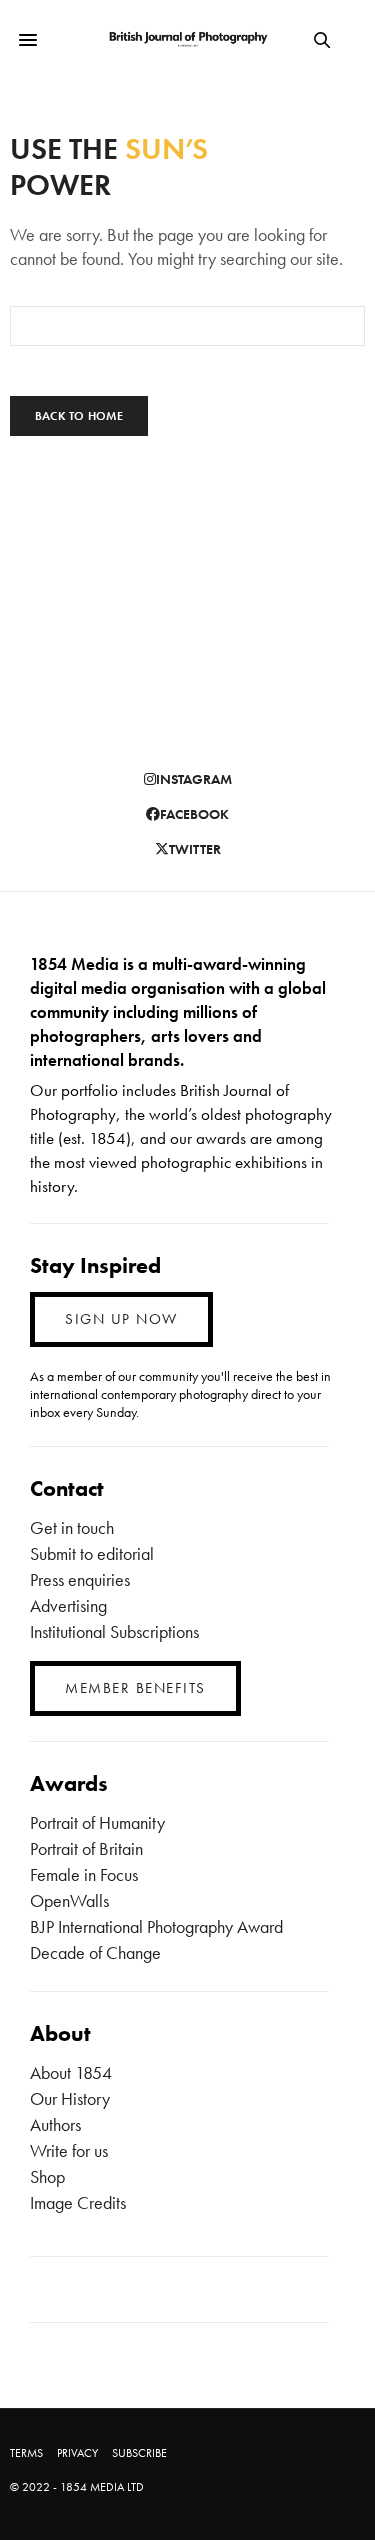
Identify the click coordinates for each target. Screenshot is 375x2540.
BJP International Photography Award (156, 1926)
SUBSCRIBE (139, 2453)
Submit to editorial (92, 1553)
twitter (195, 849)
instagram (194, 779)
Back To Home (79, 416)
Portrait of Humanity (97, 1822)
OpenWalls (69, 1900)
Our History (70, 2098)
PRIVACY (77, 2453)
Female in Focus (84, 1874)
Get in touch (72, 1527)
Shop (47, 2176)
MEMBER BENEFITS (135, 1688)
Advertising (68, 1605)
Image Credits (78, 2202)
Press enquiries (80, 1579)
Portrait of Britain (86, 1848)
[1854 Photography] (187, 40)
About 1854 (71, 2072)
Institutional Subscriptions (114, 1631)
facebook (194, 814)
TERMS (26, 2453)
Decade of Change (95, 1952)
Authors (55, 2124)
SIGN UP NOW (121, 1319)
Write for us (69, 2150)
